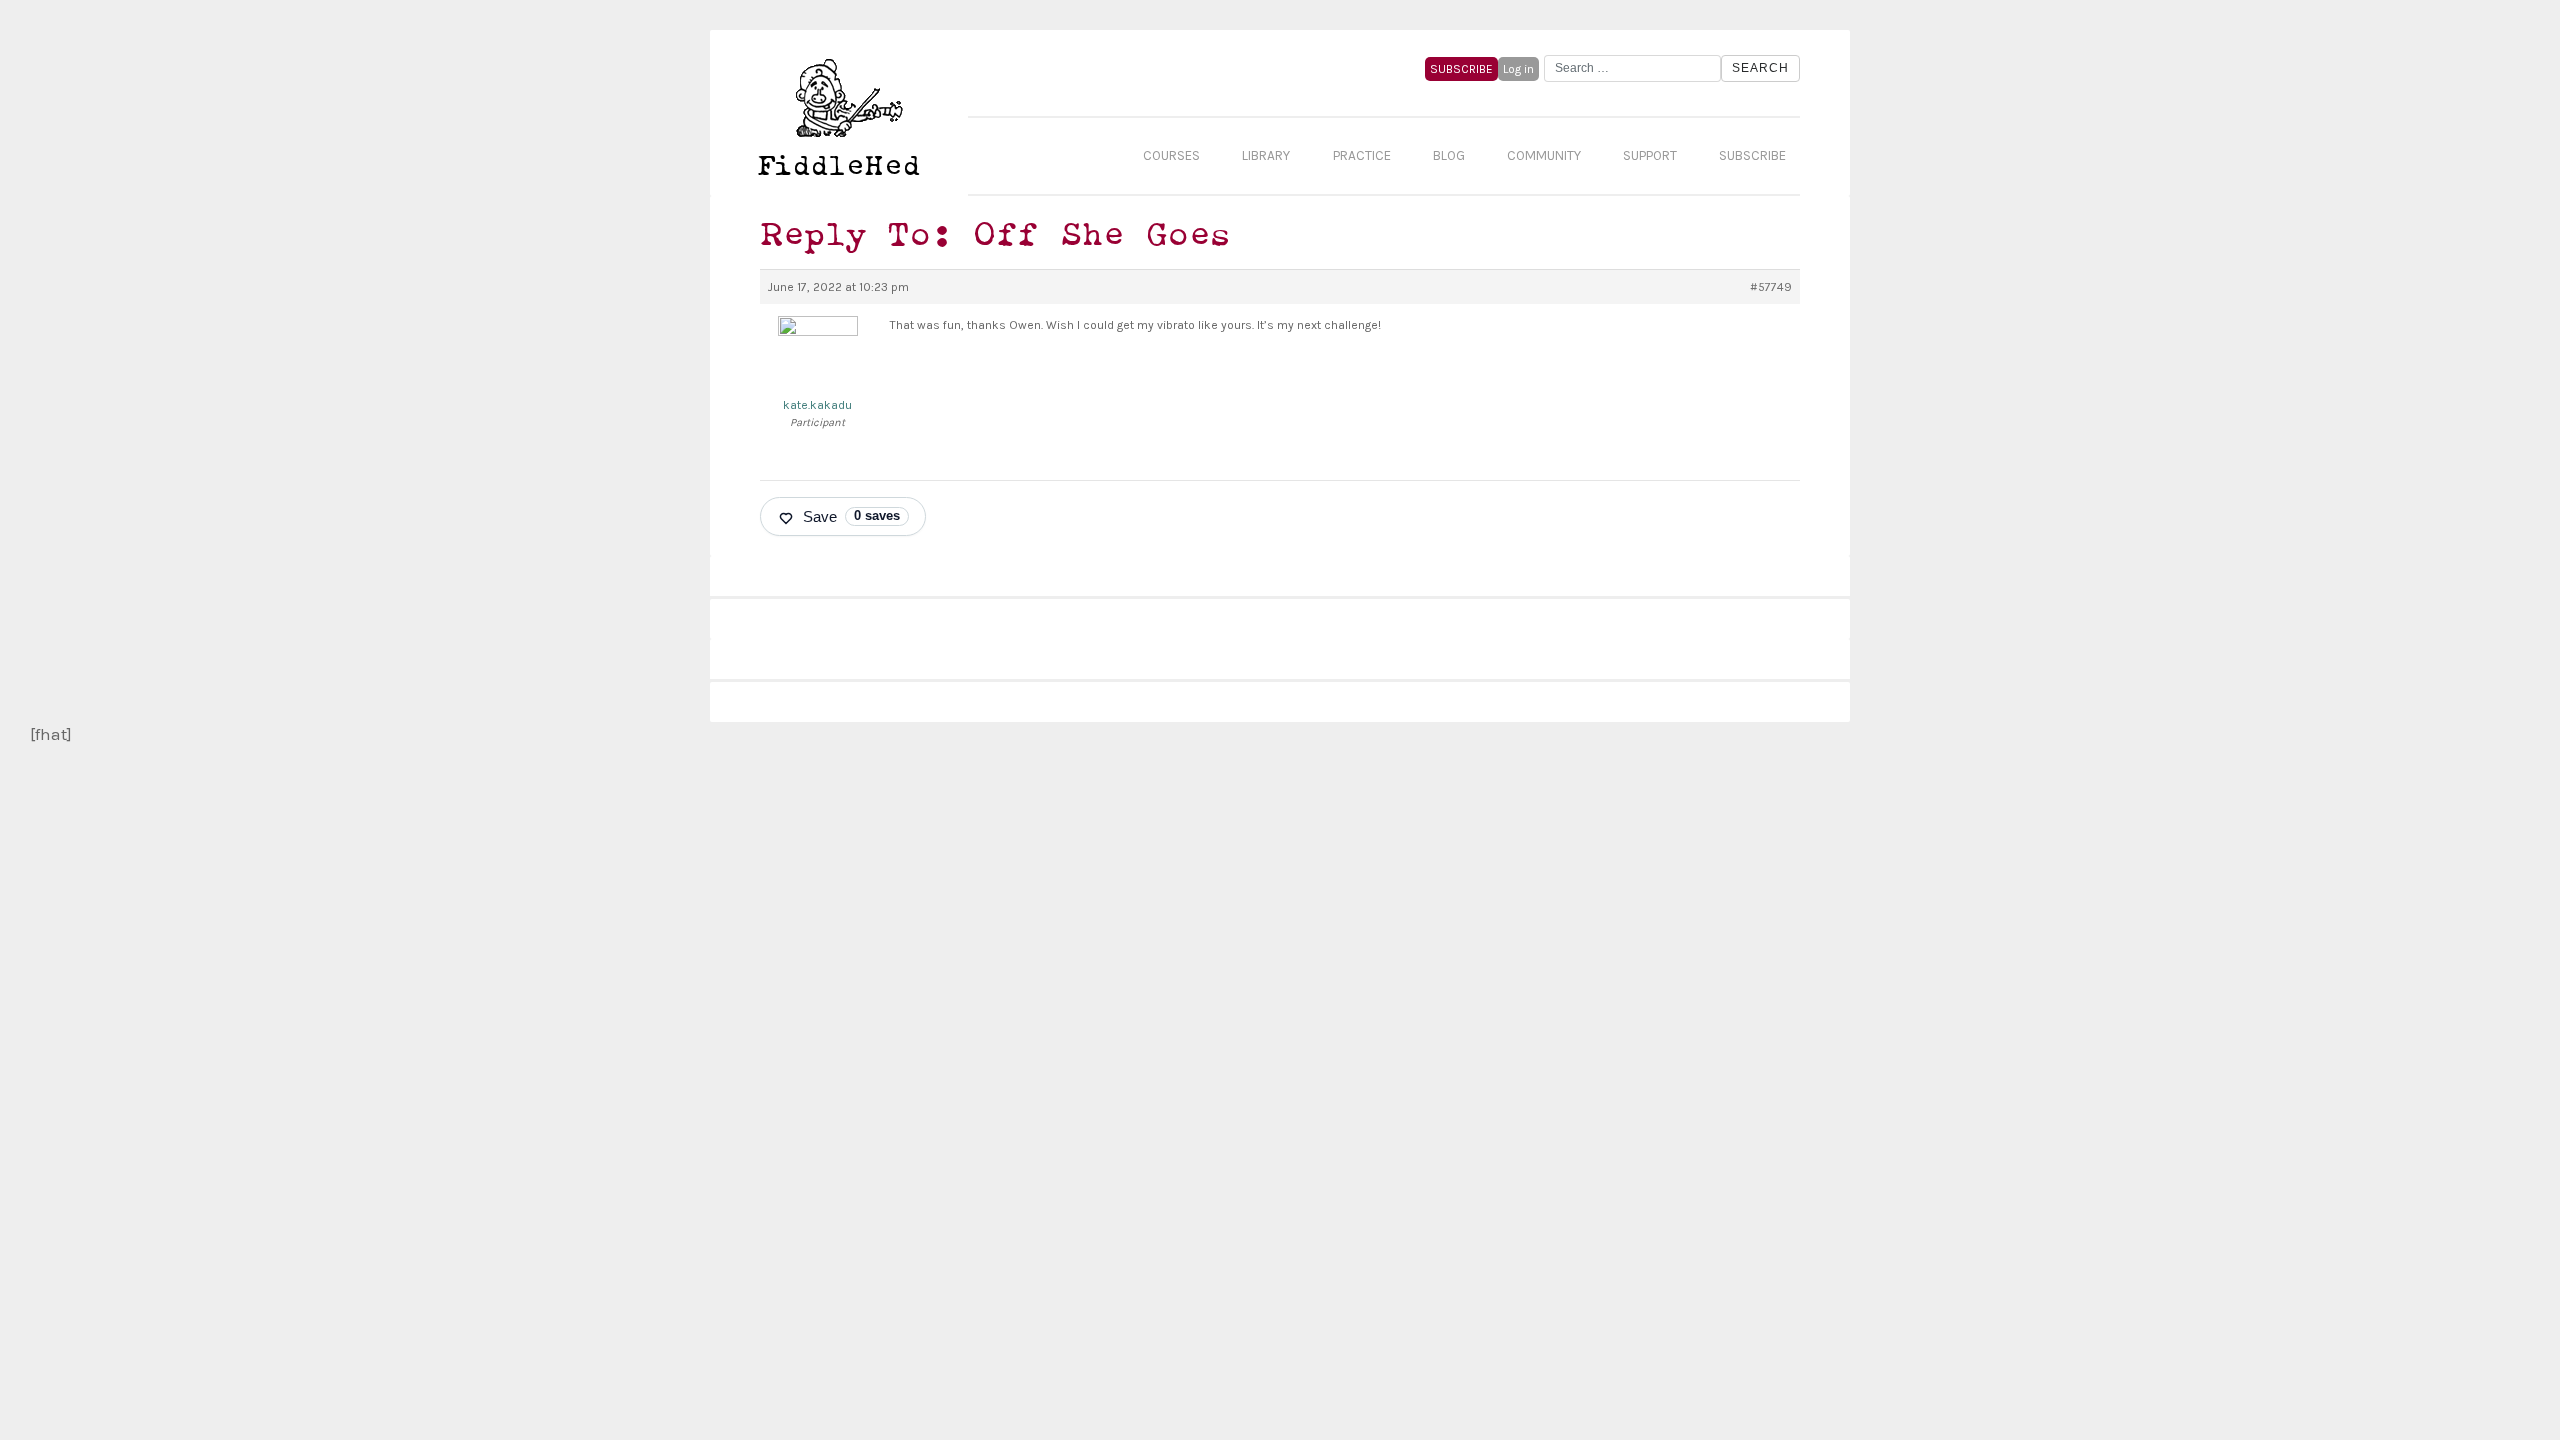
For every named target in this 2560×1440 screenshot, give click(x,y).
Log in (1518, 69)
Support (1650, 155)
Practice (1362, 155)
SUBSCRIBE (1461, 69)
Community (1544, 155)
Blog (1449, 155)
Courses (1171, 155)
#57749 (1771, 287)
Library (1266, 155)
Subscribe (1752, 155)
